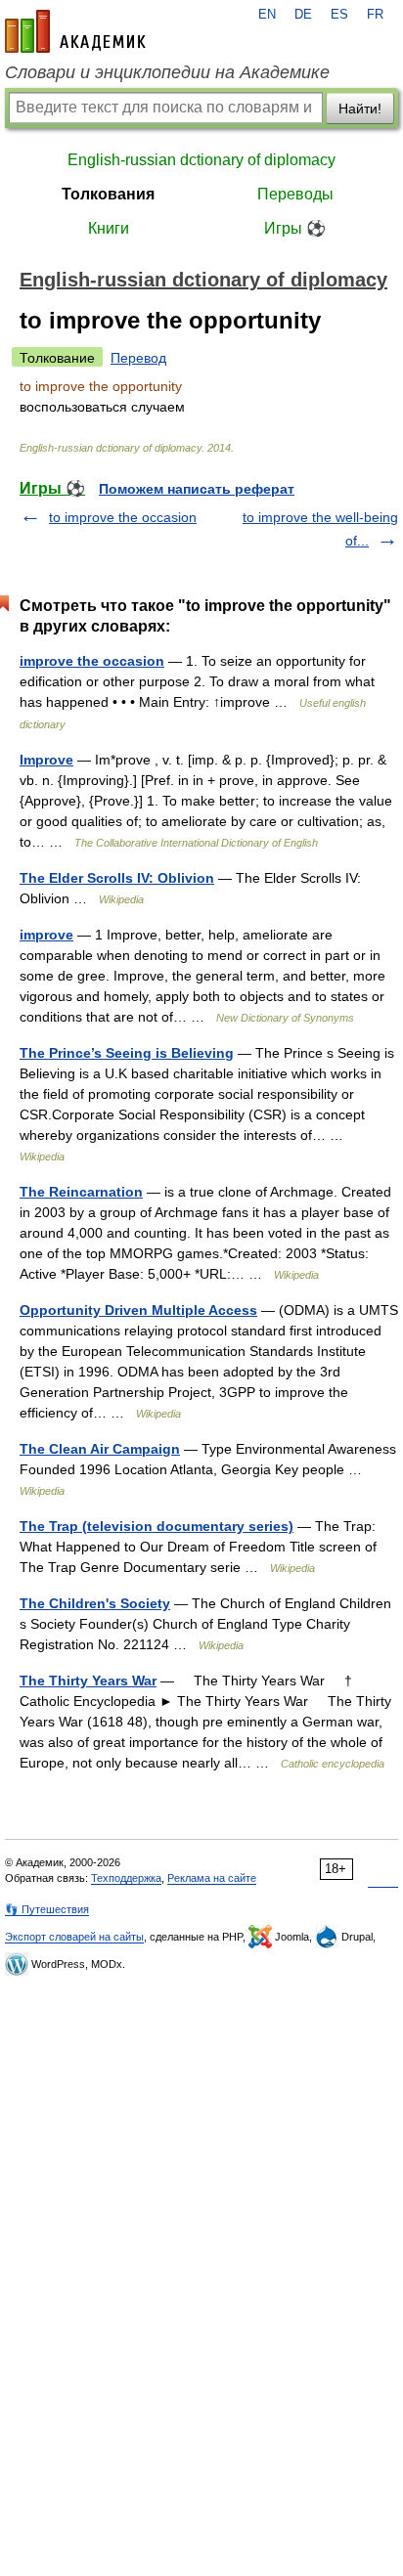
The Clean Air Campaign (100, 1449)
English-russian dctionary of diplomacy (201, 160)
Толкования (108, 194)
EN (267, 15)
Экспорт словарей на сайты (74, 1937)
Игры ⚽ (295, 228)
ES (339, 15)
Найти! (360, 109)
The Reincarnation (81, 1192)
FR (375, 15)
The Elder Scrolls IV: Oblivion (117, 878)
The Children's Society (95, 1603)
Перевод (138, 358)
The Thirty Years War (88, 1681)
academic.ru (75, 31)
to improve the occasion (123, 517)
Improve (46, 760)
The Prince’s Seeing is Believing (127, 1053)
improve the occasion (92, 661)
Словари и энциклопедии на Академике (167, 72)
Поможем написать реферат (197, 489)
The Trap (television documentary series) (157, 1526)
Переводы (295, 194)
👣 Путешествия (47, 1909)
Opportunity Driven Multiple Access (138, 1310)
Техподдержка (126, 1878)
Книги (109, 228)
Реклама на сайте (212, 1878)
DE (303, 15)
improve (46, 935)
